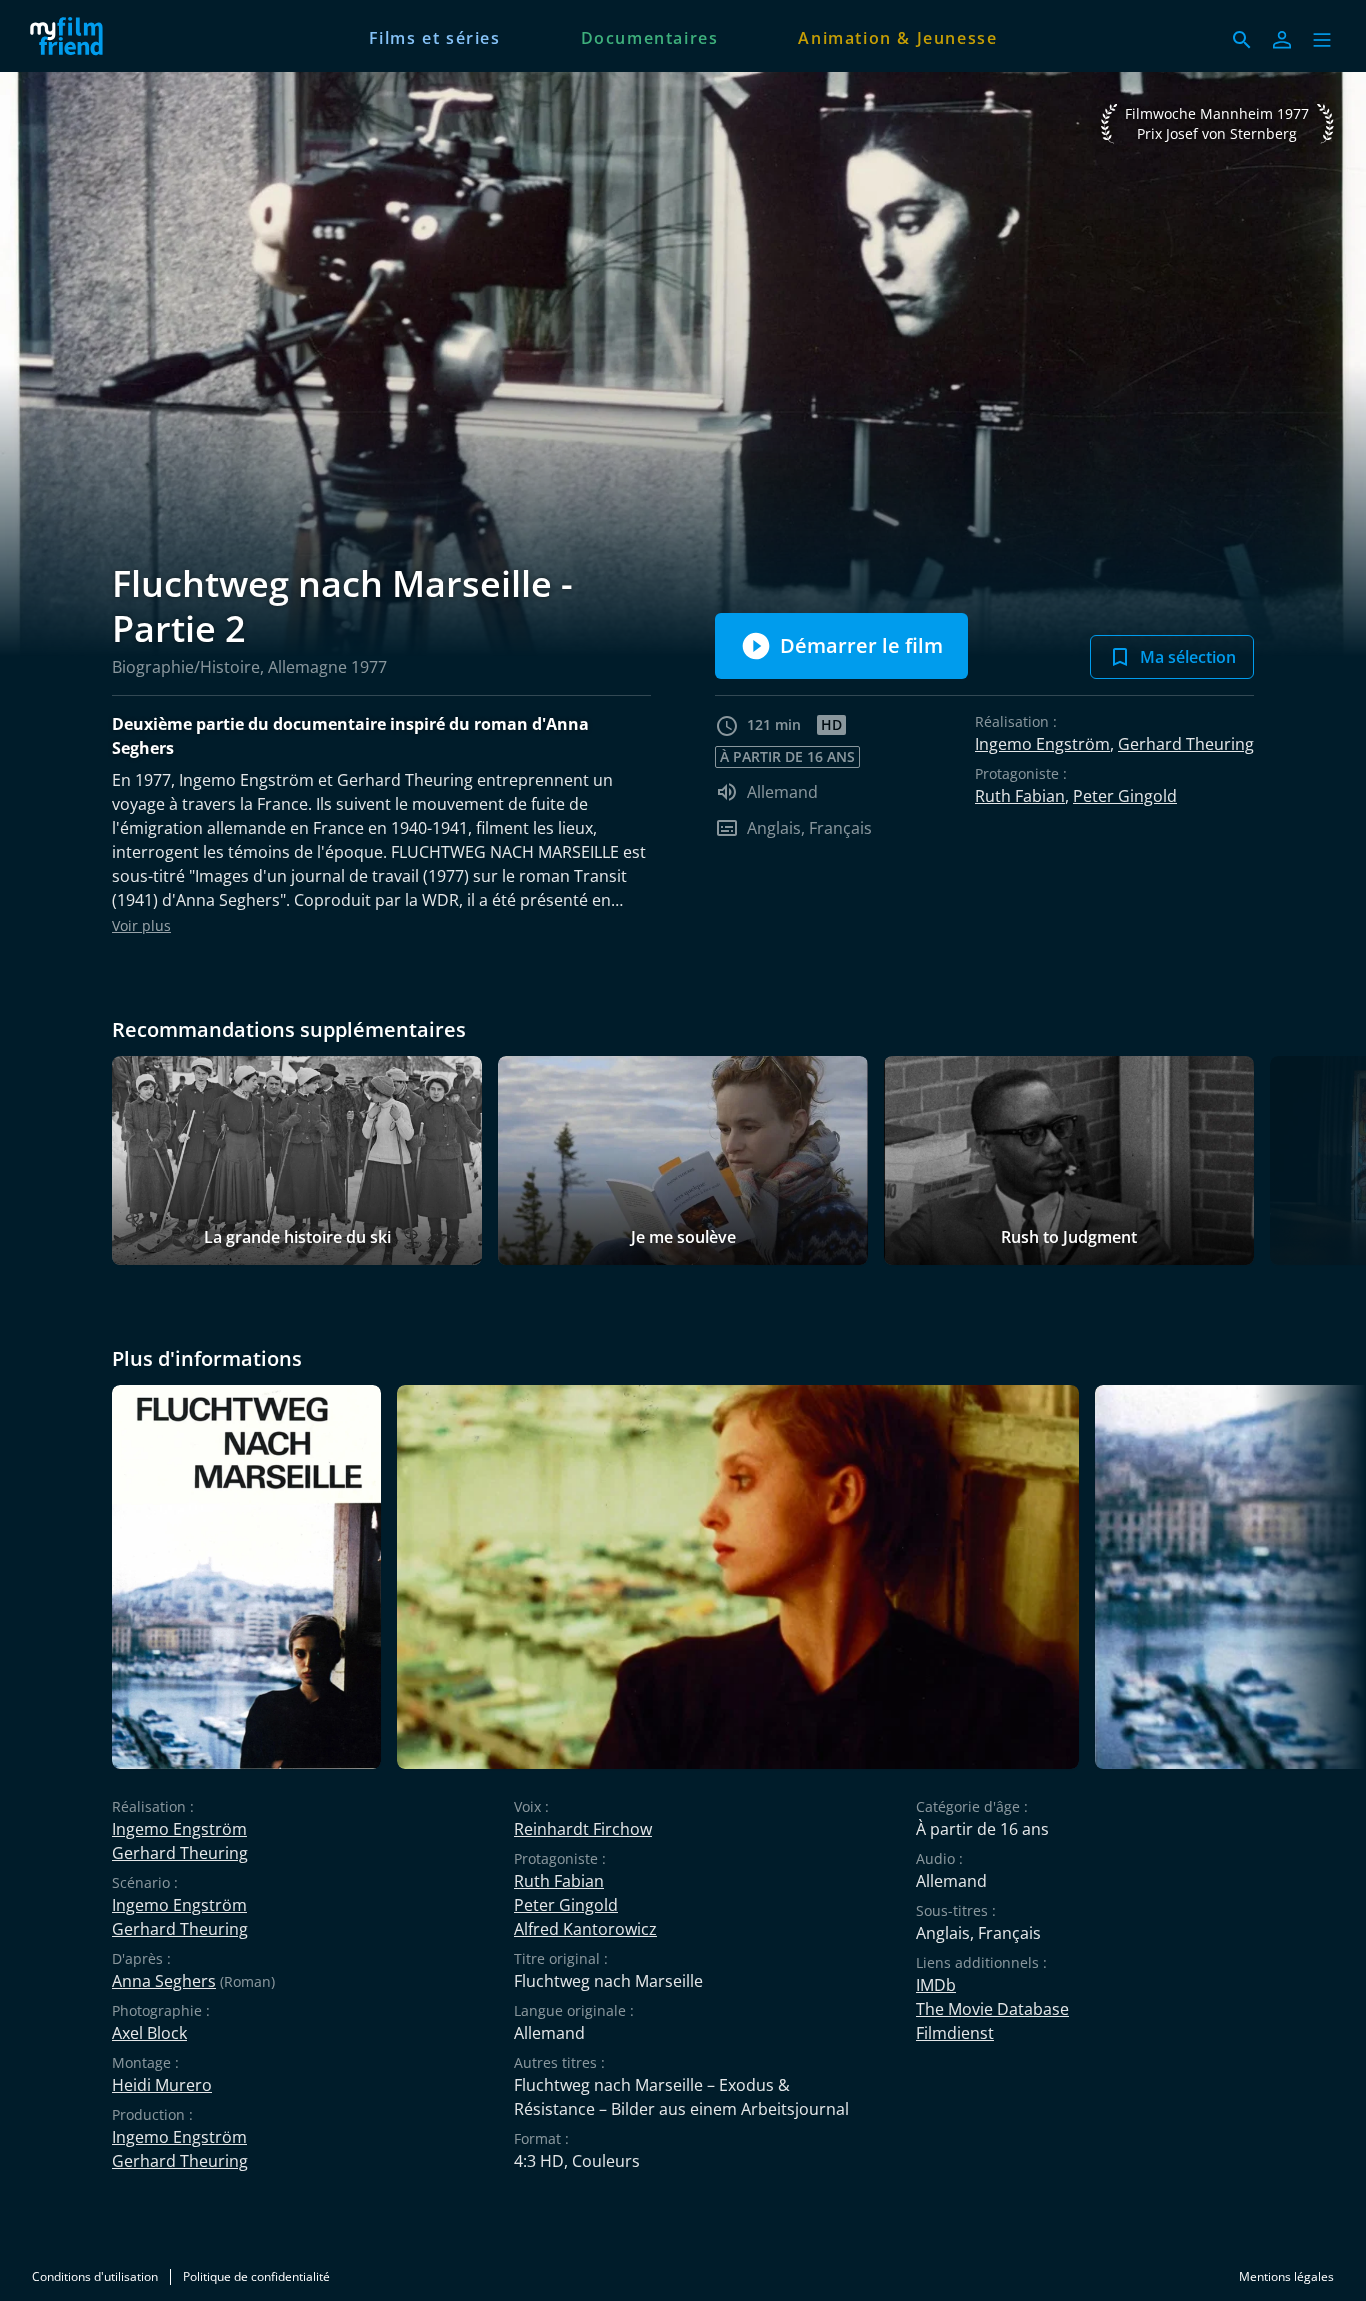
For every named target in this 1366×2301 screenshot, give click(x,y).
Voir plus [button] (141, 925)
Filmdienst (955, 2033)
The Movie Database (992, 2009)
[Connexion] (1282, 40)
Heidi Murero (162, 2085)
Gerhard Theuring (1186, 744)
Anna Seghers (164, 1981)
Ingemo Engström (1042, 744)
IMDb (936, 1985)
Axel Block (149, 2033)
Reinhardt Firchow (583, 1829)
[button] (1322, 40)
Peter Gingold (1125, 796)
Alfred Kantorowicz (585, 1929)
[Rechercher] (1242, 40)
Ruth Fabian (1020, 796)
